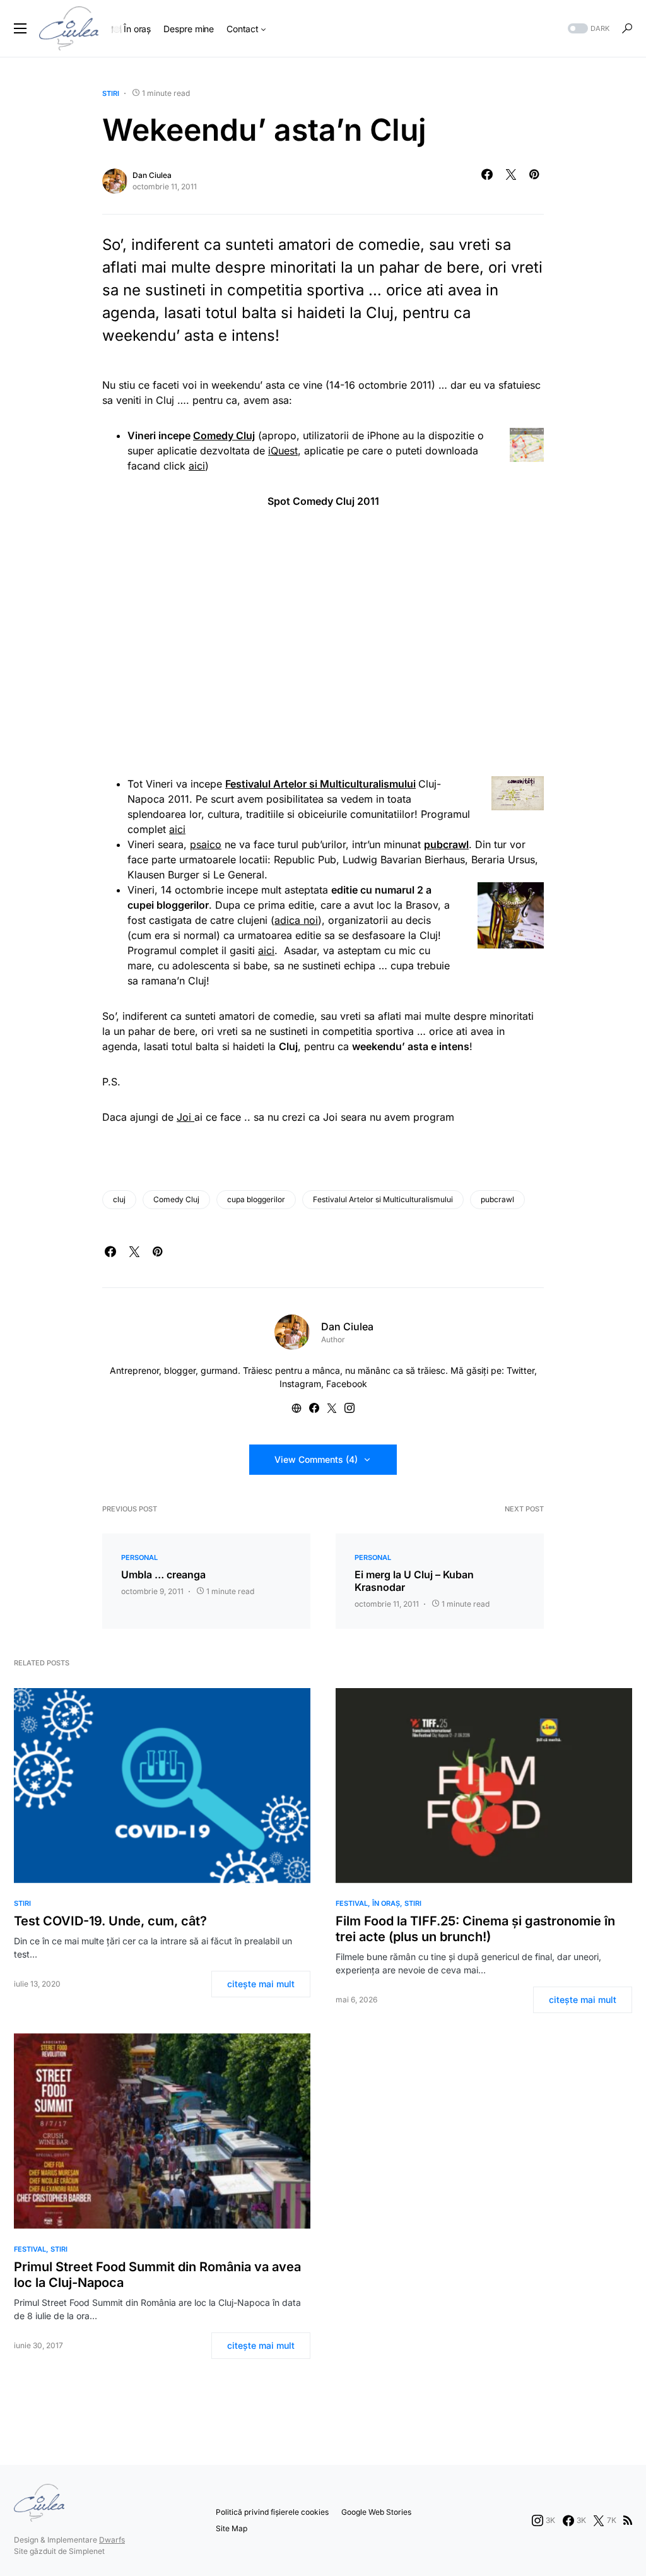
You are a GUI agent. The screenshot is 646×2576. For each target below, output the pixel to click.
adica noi (296, 920)
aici (197, 466)
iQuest (283, 451)
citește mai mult (261, 1984)
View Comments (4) (316, 1459)
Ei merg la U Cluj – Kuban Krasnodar (414, 1581)
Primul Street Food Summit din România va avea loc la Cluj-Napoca (157, 2275)
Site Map (232, 2528)
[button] (20, 28)
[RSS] (628, 2520)
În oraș (386, 1903)
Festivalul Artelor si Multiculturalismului (383, 1199)
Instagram (300, 1384)
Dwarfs (112, 2540)
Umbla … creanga (163, 1575)
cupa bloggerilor (256, 1199)
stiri (111, 93)
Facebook (347, 1384)
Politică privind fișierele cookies (272, 2512)
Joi (185, 1117)
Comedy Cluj (176, 1199)
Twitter (520, 1370)
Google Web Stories (376, 2512)
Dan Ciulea (152, 175)
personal (139, 1557)
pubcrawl (497, 1199)
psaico (206, 844)
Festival (352, 1903)
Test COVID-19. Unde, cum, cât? (110, 1921)
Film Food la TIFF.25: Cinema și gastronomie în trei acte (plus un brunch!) (475, 1929)
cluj (119, 1199)
